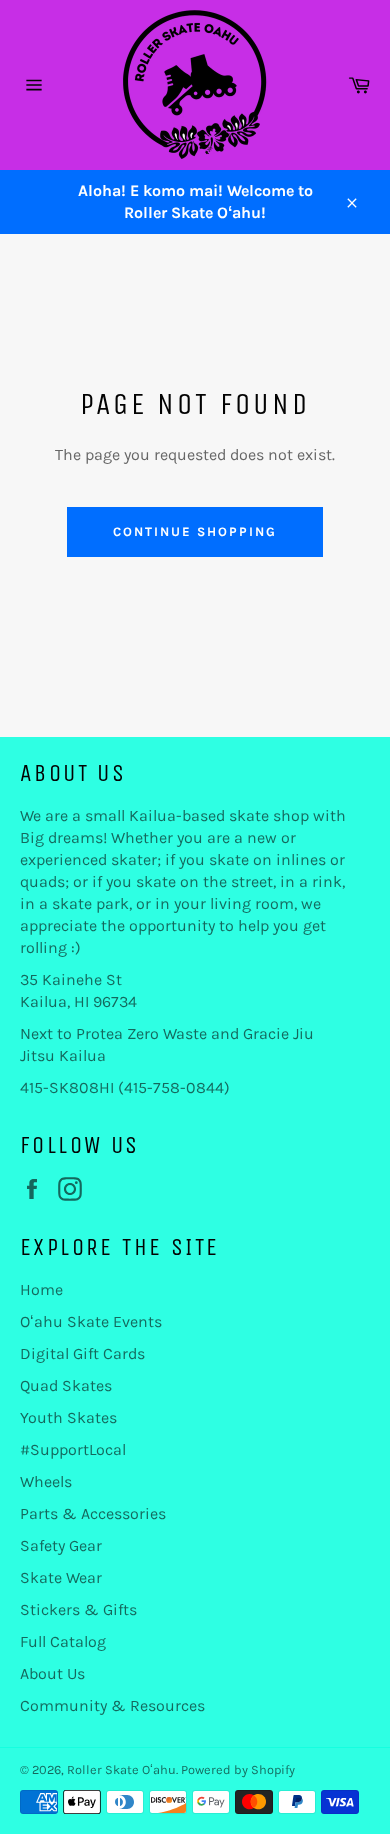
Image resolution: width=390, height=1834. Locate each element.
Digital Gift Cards (82, 1353)
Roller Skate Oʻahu (121, 1769)
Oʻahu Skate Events (91, 1321)
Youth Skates (68, 1417)
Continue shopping (194, 531)
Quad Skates (66, 1385)
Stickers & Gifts (78, 1609)
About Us (52, 1673)
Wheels (46, 1481)
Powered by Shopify (238, 1769)
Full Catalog (63, 1641)
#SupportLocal (73, 1449)
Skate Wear (61, 1577)
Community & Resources (112, 1705)
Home (41, 1289)
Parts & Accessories (93, 1513)
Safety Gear (61, 1545)
